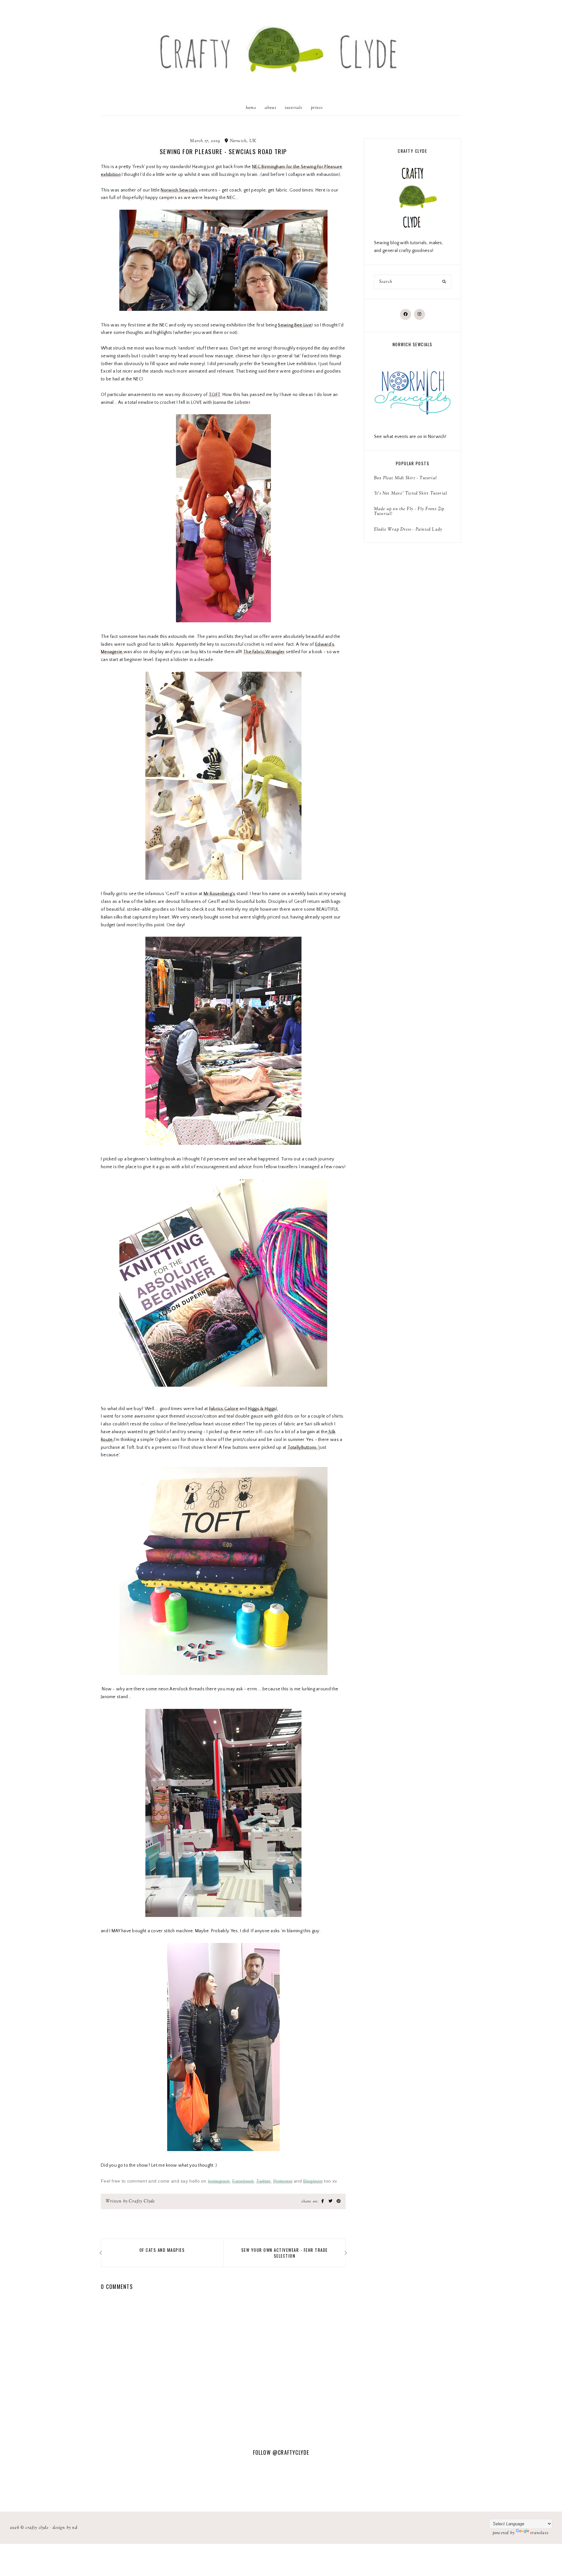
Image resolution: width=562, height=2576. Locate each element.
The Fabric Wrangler (264, 652)
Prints (317, 108)
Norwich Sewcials (179, 190)
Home (251, 108)
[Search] (444, 282)
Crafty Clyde (37, 2528)
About (271, 108)
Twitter (263, 2181)
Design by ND (65, 2528)
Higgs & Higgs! (263, 1409)
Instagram (219, 2181)
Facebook (243, 2181)
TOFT (214, 395)
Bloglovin (313, 2181)
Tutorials (294, 108)
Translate (540, 2533)
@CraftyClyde (291, 2452)
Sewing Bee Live (295, 325)
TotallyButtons (303, 1447)
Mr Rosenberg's (220, 894)
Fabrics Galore (224, 1409)
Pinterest (283, 2181)
